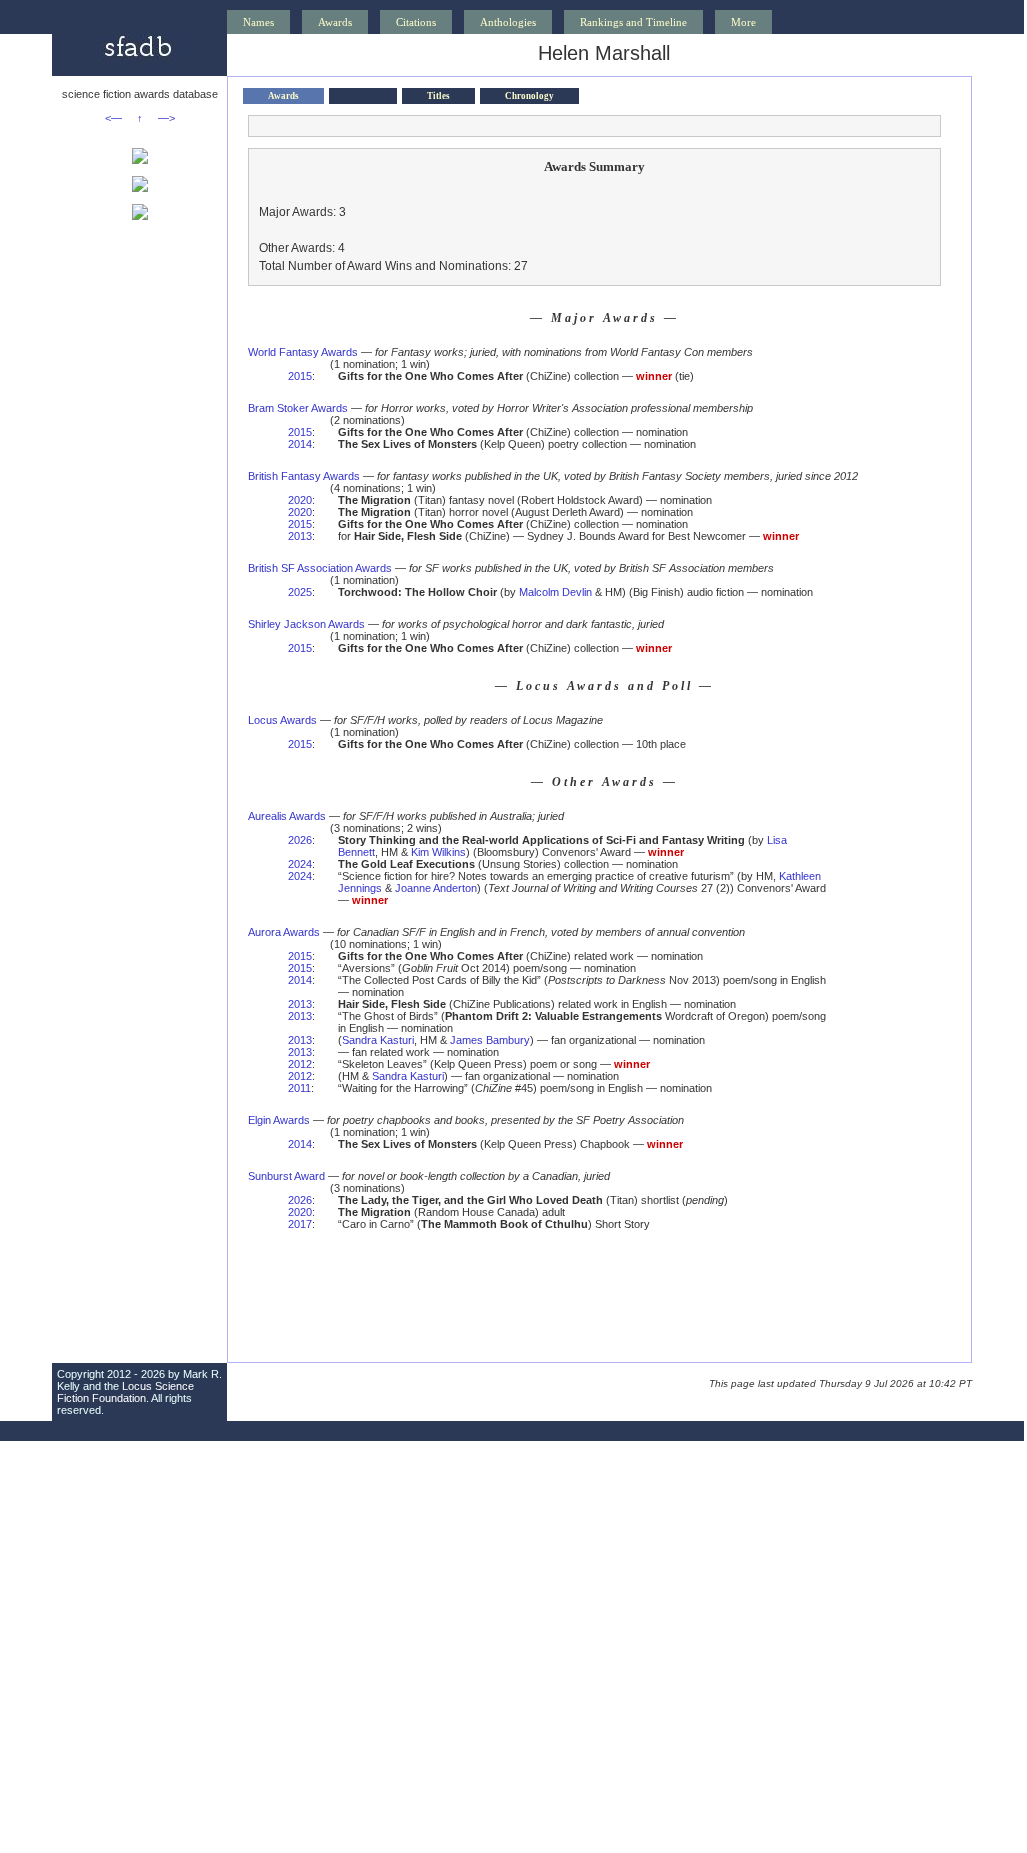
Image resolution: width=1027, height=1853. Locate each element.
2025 (300, 592)
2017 (300, 1224)
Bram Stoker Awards (298, 408)
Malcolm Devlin (555, 592)
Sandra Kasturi (378, 1040)
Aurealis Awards (287, 816)
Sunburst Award (286, 1176)
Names (258, 22)
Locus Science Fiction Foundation (125, 1392)
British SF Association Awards (320, 568)
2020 (300, 500)
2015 (300, 376)
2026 (300, 840)
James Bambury (490, 1040)
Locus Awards (282, 720)
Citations (416, 22)
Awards (335, 22)
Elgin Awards (279, 1120)
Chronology (529, 96)
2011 (299, 1088)
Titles (438, 96)
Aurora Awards (284, 932)
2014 (300, 444)
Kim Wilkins (438, 852)
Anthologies (508, 22)
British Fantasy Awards (304, 476)
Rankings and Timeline (633, 22)
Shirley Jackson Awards (306, 624)
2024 (300, 864)
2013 (300, 536)
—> (166, 118)
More (743, 22)
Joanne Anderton (436, 888)
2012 (300, 1064)
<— (113, 118)
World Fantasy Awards (303, 352)
